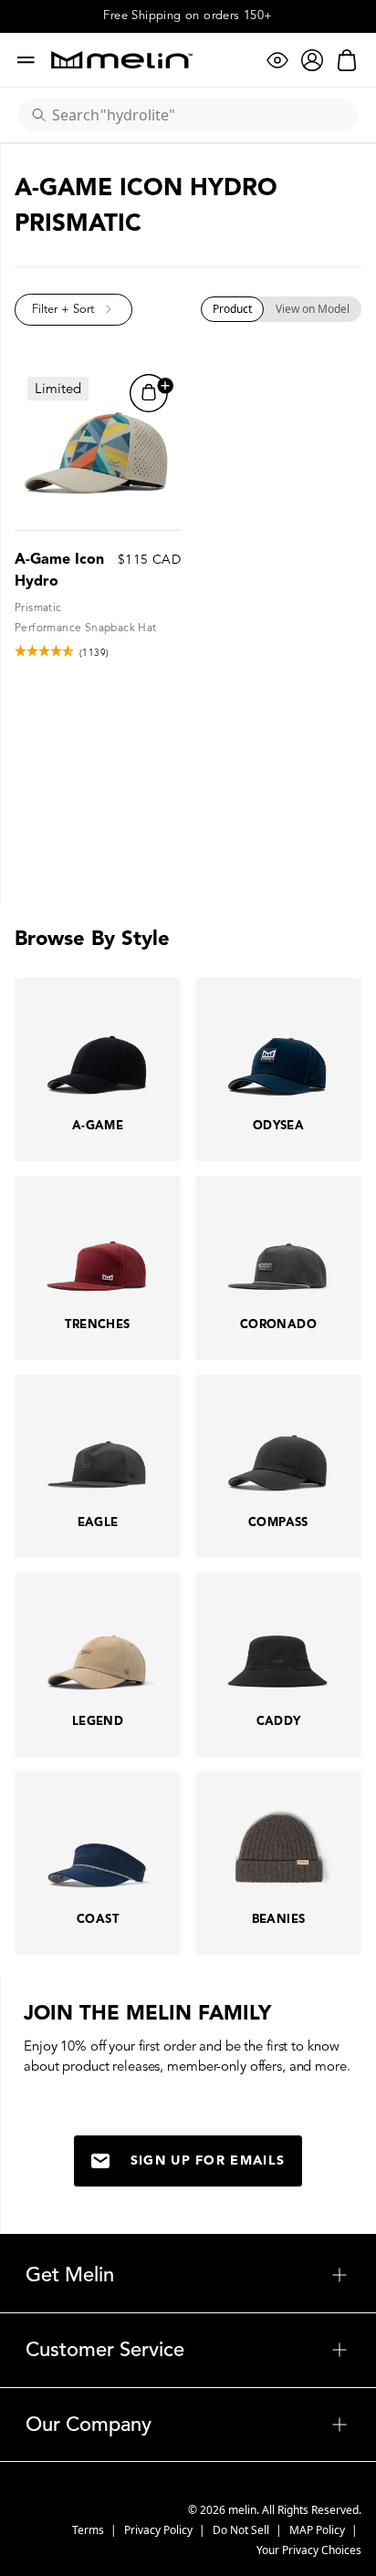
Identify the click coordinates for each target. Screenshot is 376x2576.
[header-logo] (122, 60)
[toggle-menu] (232, 2275)
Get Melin (188, 2275)
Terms (89, 2530)
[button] (73, 310)
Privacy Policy (160, 2530)
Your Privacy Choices (309, 2550)
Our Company (188, 2425)
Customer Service (188, 2350)
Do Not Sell (242, 2530)
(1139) (94, 653)
